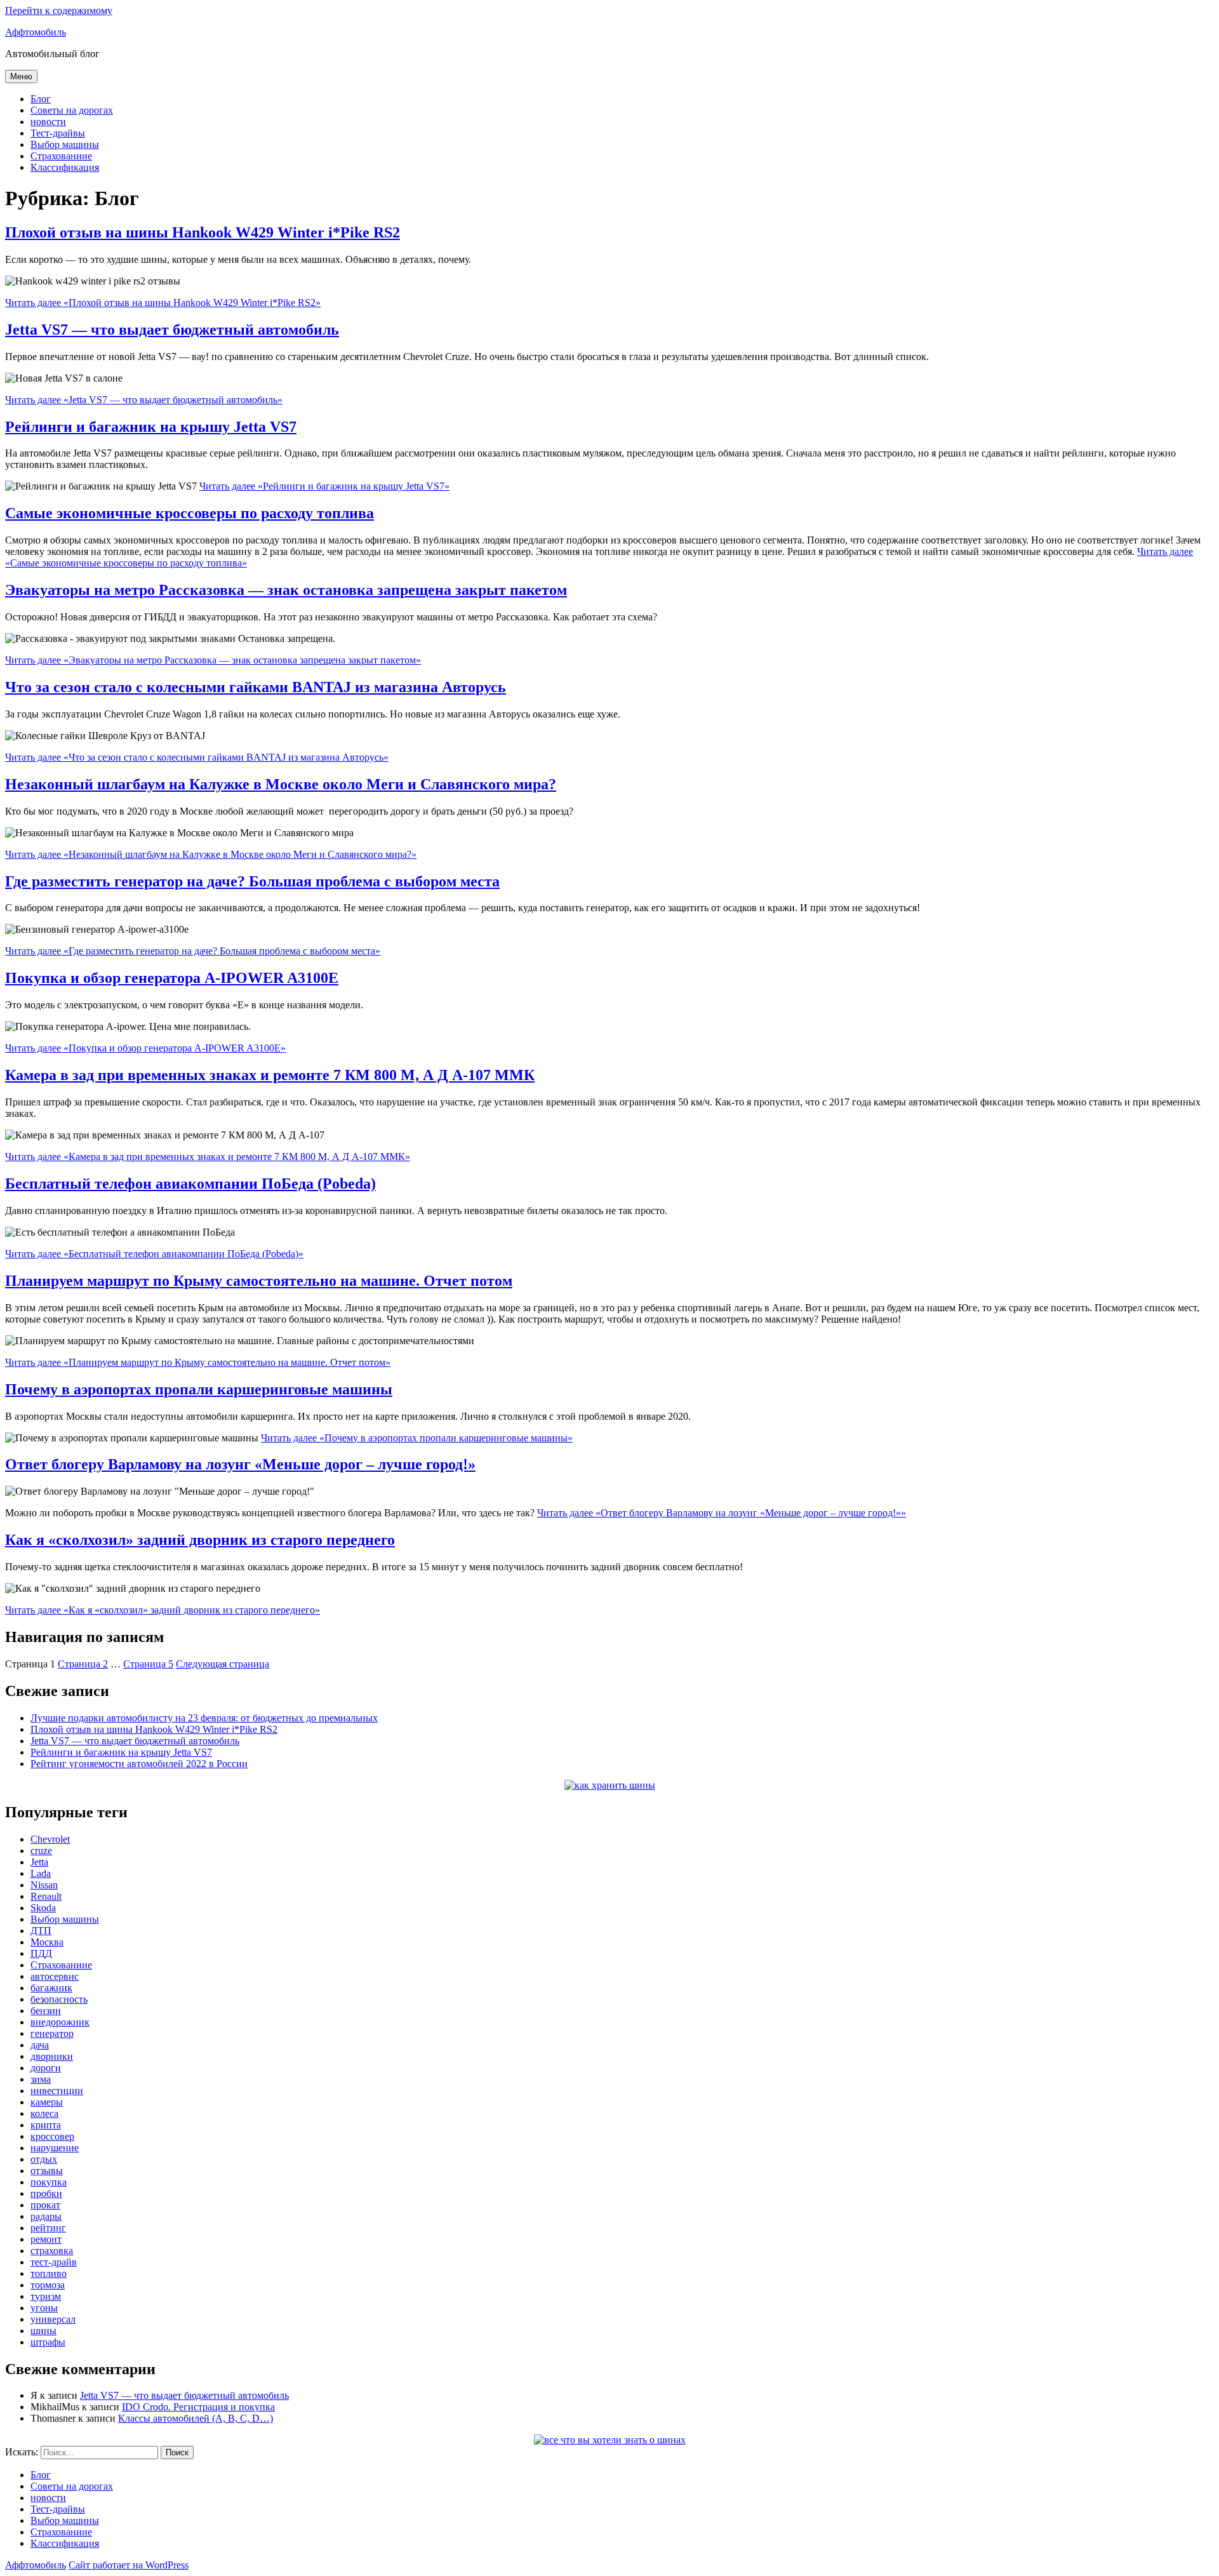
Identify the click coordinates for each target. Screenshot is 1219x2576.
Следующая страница (223, 1664)
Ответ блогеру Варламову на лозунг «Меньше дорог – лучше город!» (240, 1464)
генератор (52, 2033)
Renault (46, 1896)
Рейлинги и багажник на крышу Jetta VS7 (151, 427)
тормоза (48, 2285)
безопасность (59, 1999)
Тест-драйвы (58, 133)
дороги (46, 2068)
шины (43, 2331)
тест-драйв (54, 2262)
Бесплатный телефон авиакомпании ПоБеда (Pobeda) (190, 1184)
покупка (49, 2182)
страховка (52, 2251)
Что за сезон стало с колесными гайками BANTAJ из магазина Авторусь (256, 687)
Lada (41, 1873)
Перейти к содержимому (59, 10)
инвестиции (57, 2091)
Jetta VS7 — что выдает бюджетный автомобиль (172, 330)
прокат (45, 2205)
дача (40, 2045)
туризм (46, 2296)
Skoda (43, 1908)
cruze (41, 1851)
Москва (47, 1942)
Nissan (44, 1885)
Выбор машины (65, 144)
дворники (52, 2056)
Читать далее (163, 303)
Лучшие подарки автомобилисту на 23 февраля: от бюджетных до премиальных (204, 1718)
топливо (49, 2273)
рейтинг (48, 2228)
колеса (44, 2113)
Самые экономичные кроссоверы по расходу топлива (190, 513)
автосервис (55, 1976)
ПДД (41, 1953)
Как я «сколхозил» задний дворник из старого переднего (200, 1540)
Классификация (65, 167)
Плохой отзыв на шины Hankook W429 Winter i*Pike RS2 (203, 232)
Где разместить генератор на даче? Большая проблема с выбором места (252, 881)
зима (41, 2079)
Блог (41, 99)
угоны (44, 2308)
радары (46, 2216)
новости (48, 122)
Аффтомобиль (36, 32)
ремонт (46, 2239)
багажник (51, 1988)
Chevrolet (50, 1839)
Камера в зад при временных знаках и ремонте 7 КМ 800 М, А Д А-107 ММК (270, 1075)
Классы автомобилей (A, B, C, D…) (196, 2418)
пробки (46, 2193)
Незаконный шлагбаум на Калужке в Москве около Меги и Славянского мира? (281, 784)
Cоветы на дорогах (72, 110)
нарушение (55, 2148)
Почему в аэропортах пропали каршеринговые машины (199, 1389)
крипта (46, 2125)
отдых (44, 2159)
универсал (53, 2319)
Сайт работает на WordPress (129, 2565)
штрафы (48, 2342)
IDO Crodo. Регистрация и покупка (198, 2407)
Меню (21, 77)
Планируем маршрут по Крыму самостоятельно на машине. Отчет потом (259, 1281)
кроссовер (52, 2136)
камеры (47, 2102)
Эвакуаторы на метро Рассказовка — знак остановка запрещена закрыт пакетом (286, 590)
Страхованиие (61, 156)
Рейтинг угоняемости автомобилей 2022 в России (139, 1764)
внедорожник (60, 2022)
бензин (46, 2011)
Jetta (39, 1862)
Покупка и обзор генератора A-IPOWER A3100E (172, 978)
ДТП (41, 1931)
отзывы (47, 2171)
